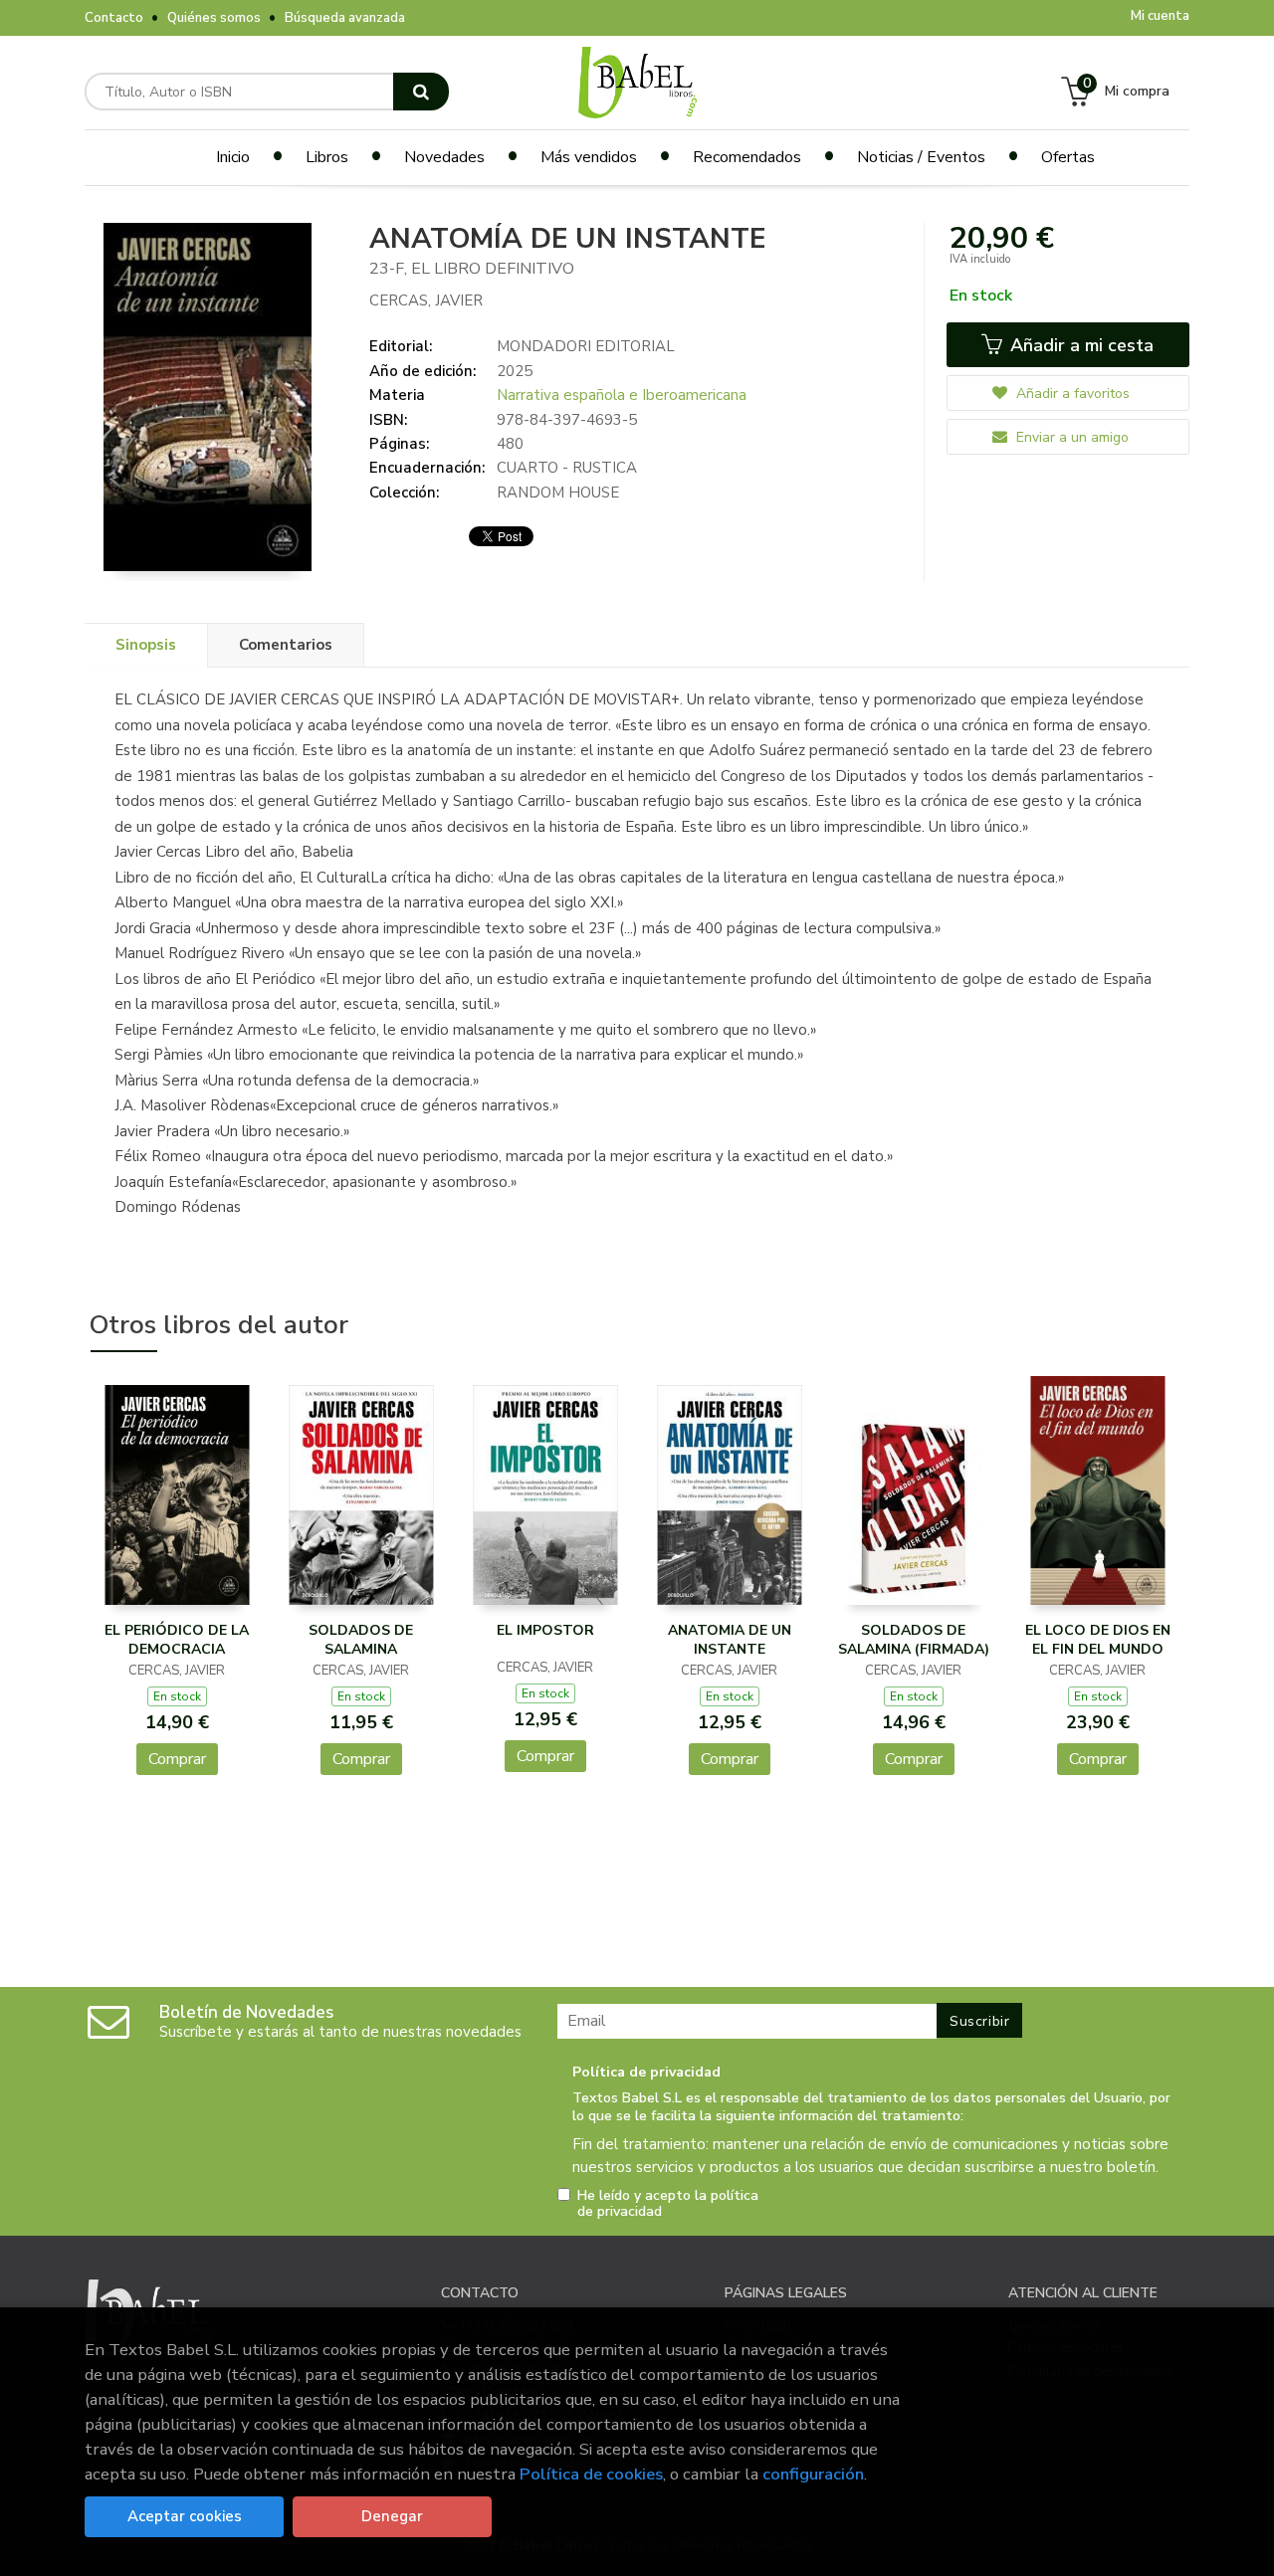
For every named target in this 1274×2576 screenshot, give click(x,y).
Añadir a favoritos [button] (1071, 394)
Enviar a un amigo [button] (1070, 437)
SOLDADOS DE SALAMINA (361, 1640)
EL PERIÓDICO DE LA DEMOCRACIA (177, 1640)
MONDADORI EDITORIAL (586, 346)
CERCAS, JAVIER (426, 300)
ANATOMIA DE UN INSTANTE (730, 1640)
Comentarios (286, 645)
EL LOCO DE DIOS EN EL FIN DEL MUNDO (1098, 1640)
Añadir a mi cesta (1079, 345)
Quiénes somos (214, 18)
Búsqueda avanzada (345, 18)
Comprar (177, 1759)
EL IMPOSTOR (545, 1630)
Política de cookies (591, 2474)
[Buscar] (421, 92)
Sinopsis (146, 645)
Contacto (114, 18)
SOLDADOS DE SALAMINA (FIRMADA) (914, 1640)
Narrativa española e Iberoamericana (622, 395)
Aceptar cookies (185, 2516)
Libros (327, 157)
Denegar (392, 2516)
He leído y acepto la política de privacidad (668, 2204)
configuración (813, 2474)
